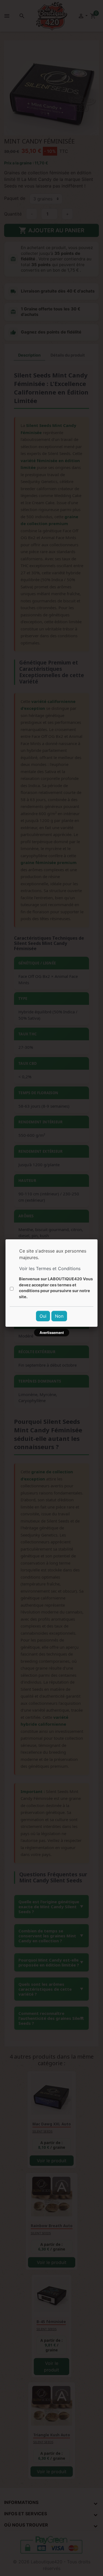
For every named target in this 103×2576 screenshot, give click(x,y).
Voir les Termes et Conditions (50, 1268)
